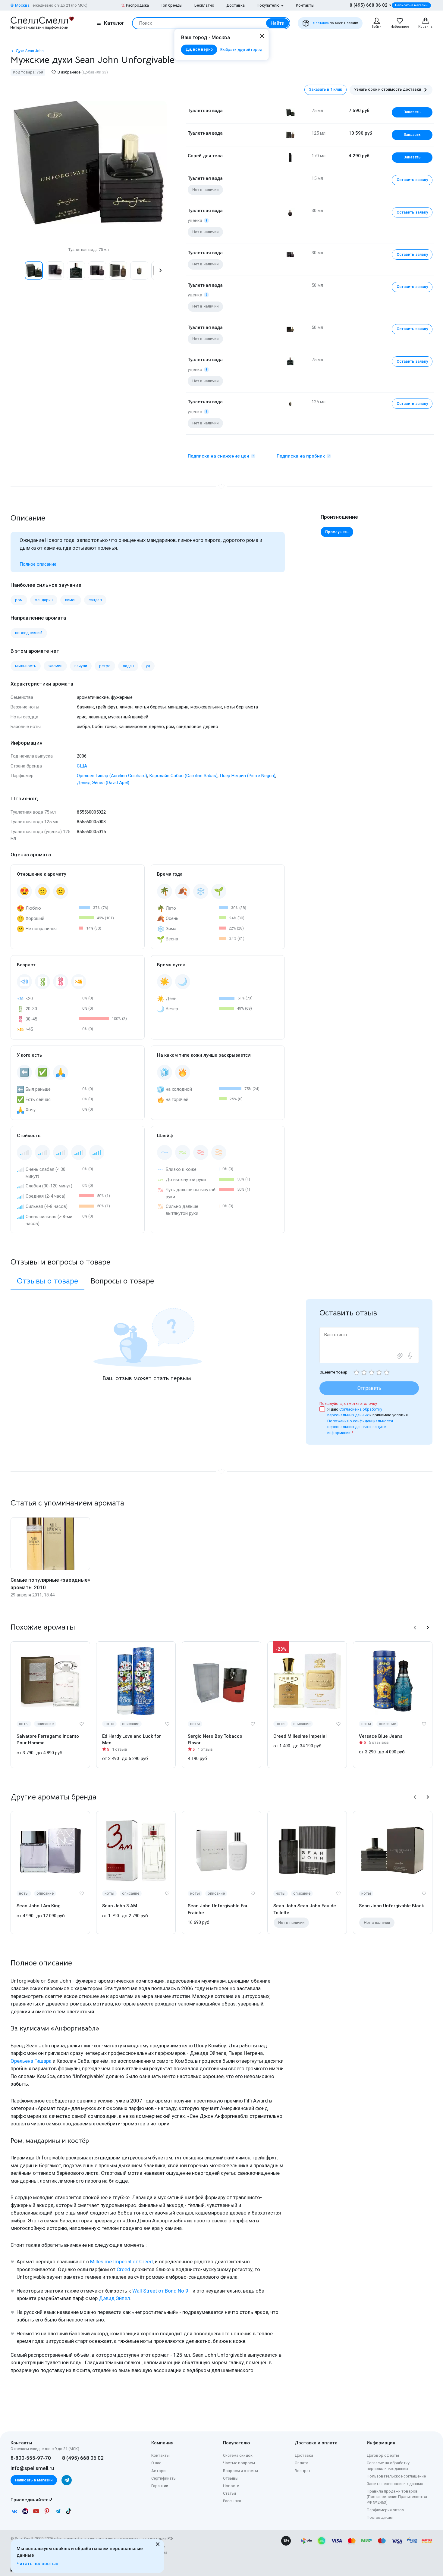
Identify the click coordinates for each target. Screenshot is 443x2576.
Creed (123, 2269)
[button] (17, 270)
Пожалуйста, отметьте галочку (348, 1404)
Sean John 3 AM (120, 1906)
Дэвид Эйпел (114, 2298)
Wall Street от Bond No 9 (160, 2291)
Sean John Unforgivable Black (391, 1906)
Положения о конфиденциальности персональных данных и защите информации (360, 1427)
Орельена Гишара (31, 2061)
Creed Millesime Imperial (300, 1736)
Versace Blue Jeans (381, 1736)
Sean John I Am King (39, 1906)
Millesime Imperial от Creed (121, 2262)
